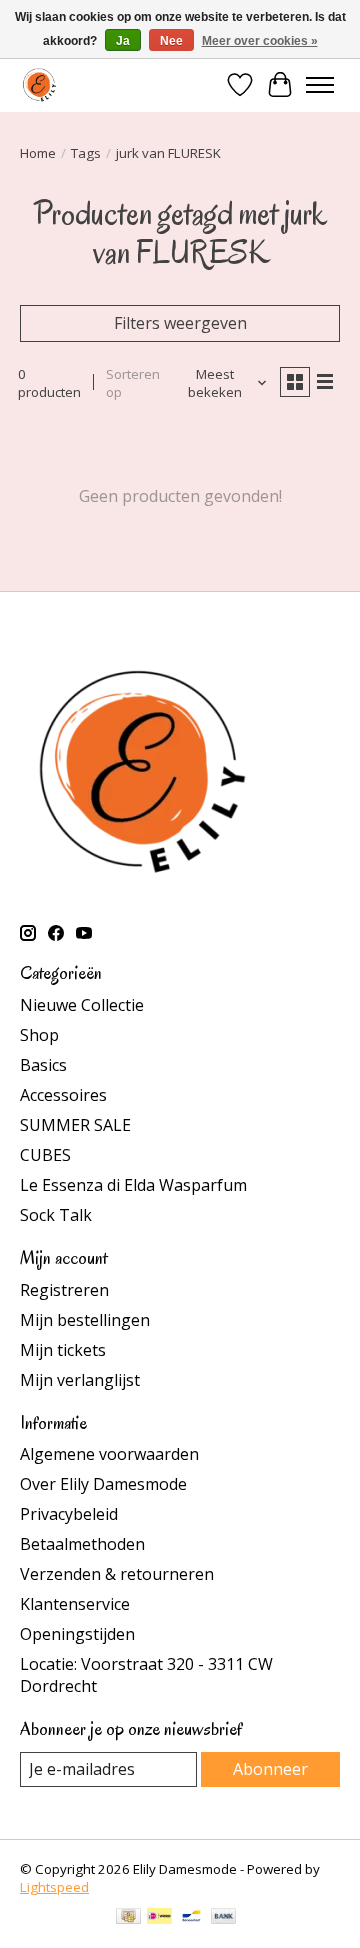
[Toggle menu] (320, 85)
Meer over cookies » (260, 41)
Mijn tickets (63, 1350)
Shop (39, 1035)
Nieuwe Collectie (82, 1005)
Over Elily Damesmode (103, 1484)
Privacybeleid (69, 1514)
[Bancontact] (191, 1918)
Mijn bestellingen (85, 1320)
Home (38, 153)
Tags (86, 153)
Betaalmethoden (82, 1544)
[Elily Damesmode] (39, 84)
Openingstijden (77, 1634)
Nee (171, 41)
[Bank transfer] (224, 1918)
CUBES (45, 1155)
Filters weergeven (180, 323)
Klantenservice (75, 1604)
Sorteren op (133, 383)
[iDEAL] (159, 1918)
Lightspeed (54, 1887)
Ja (123, 41)
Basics (43, 1065)
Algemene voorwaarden (109, 1454)
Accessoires (63, 1095)
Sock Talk (56, 1215)
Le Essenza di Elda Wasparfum (133, 1185)
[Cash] (128, 1918)
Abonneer (270, 1769)
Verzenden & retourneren (117, 1574)
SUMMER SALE (75, 1125)
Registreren (64, 1290)
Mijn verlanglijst (80, 1380)
